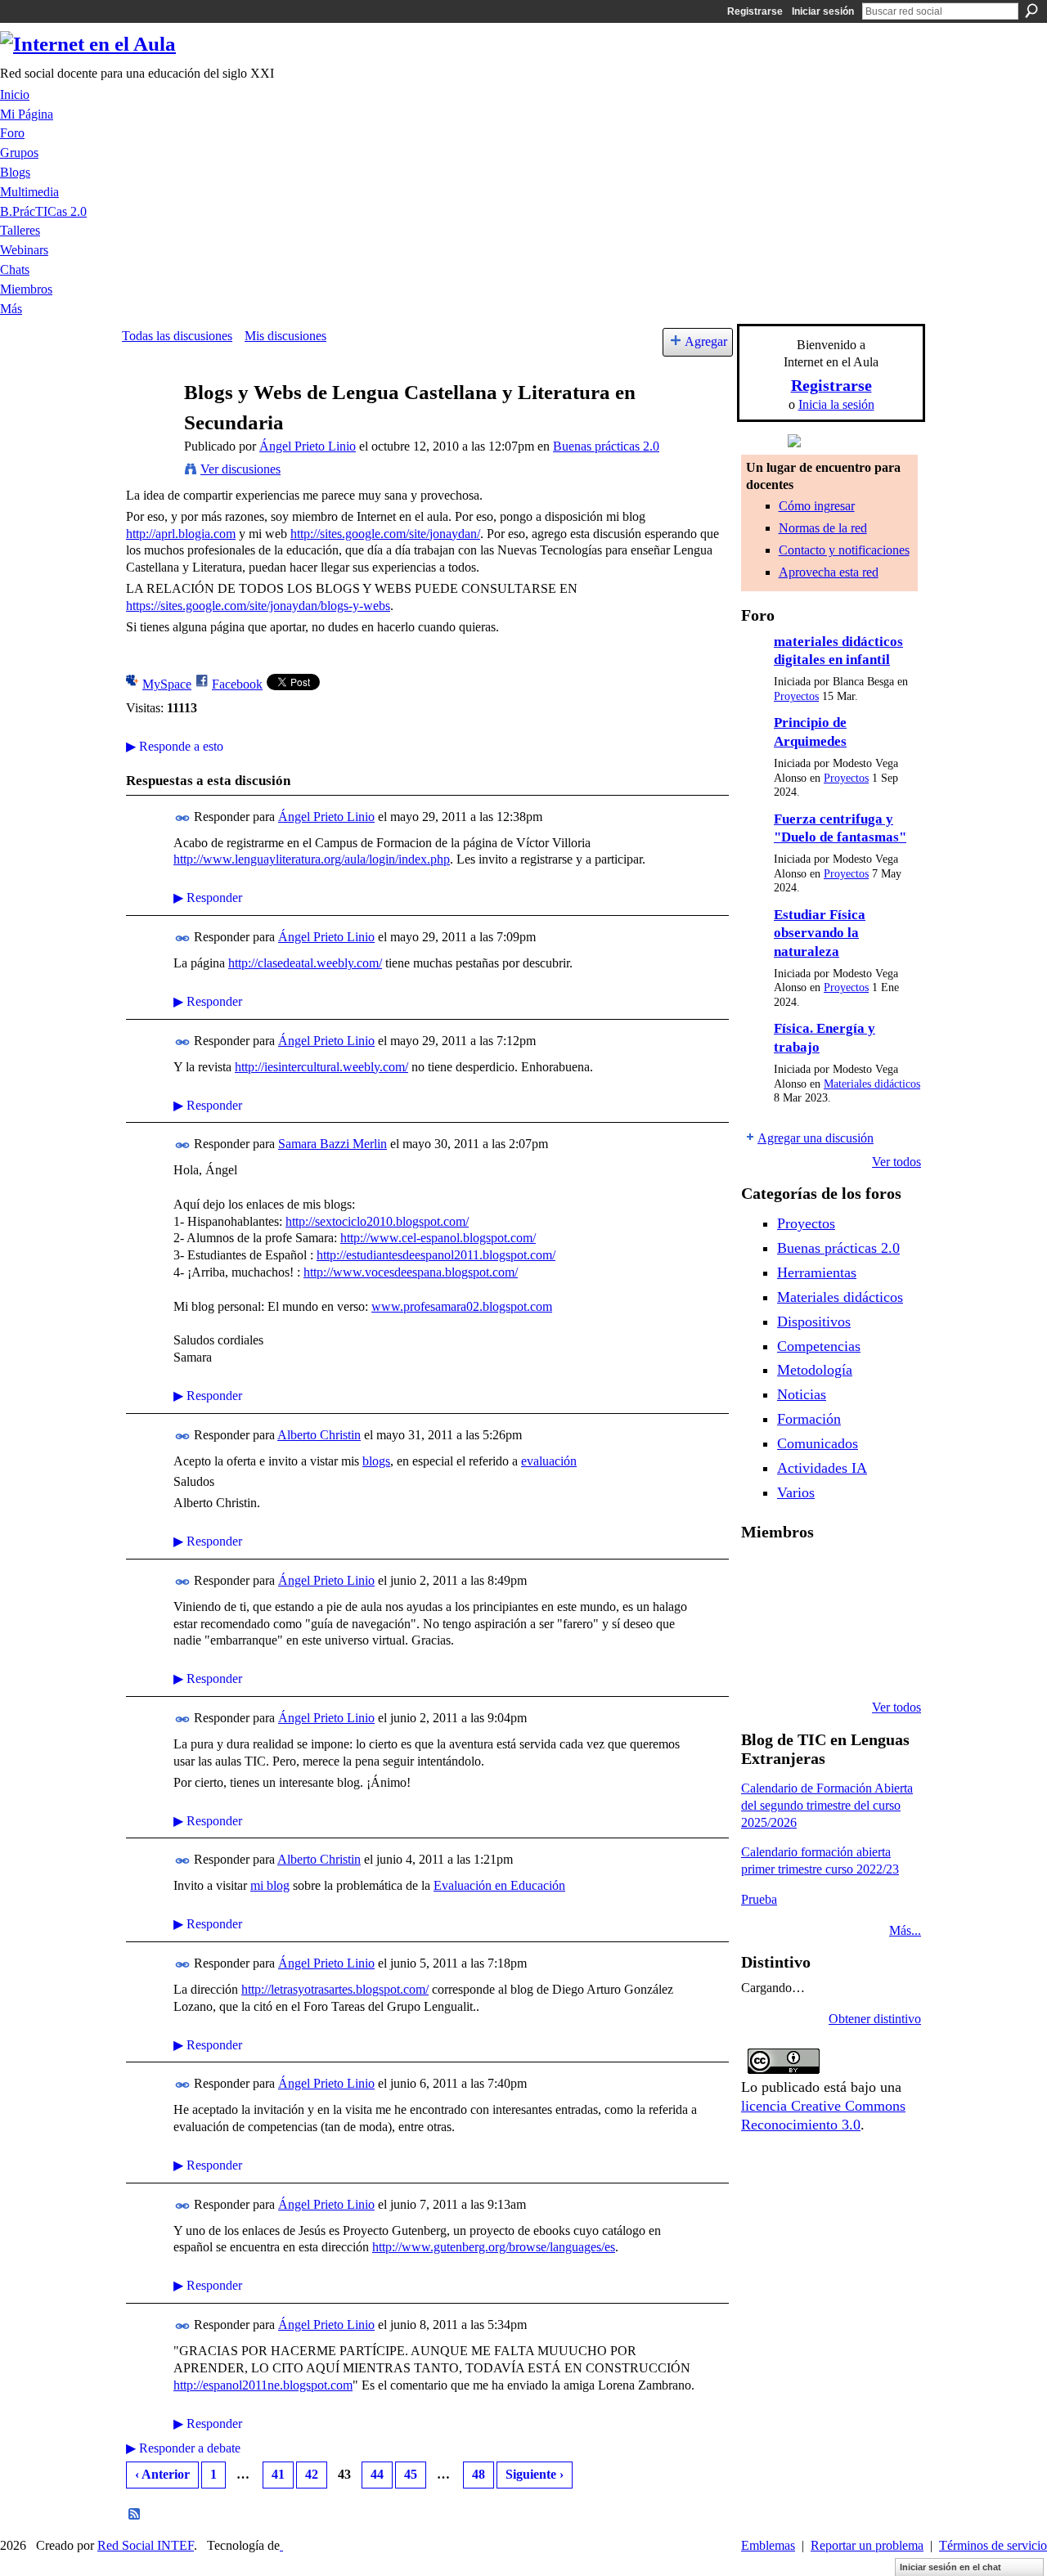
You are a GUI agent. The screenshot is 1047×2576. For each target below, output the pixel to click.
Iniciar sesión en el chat (950, 2567)
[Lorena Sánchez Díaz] (761, 1619)
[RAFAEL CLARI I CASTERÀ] (802, 1575)
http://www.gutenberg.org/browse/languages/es (494, 2247)
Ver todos (896, 1162)
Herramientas (817, 1272)
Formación (809, 1419)
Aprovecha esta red (829, 572)
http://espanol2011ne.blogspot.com (263, 2385)
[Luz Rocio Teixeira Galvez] (886, 1619)
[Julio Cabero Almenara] (802, 1663)
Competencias (819, 1346)
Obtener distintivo (875, 2019)
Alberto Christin (319, 1435)
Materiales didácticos (872, 1084)
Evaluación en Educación (499, 1885)
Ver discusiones (240, 469)
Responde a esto (175, 746)
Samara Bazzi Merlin (333, 1144)
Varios (796, 1492)
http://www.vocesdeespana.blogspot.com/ (411, 1272)
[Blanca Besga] (844, 1619)
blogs (376, 1461)
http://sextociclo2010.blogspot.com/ (377, 1221)
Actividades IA (822, 1468)
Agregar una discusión (816, 1138)
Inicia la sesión (836, 404)
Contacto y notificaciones (844, 550)
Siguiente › (535, 2474)
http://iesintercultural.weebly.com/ (321, 1067)
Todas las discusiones (177, 336)
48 (479, 2474)
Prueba (759, 1899)
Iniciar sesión (823, 11)
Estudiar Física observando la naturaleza (820, 933)
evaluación (549, 1461)
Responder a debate (183, 2448)
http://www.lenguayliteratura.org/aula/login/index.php (312, 859)
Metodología (815, 1370)
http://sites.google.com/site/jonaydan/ (385, 534)
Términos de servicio (993, 2545)
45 (411, 2474)
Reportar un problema (867, 2545)
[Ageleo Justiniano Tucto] (761, 1575)
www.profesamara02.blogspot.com (462, 1306)
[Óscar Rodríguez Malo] (844, 1575)
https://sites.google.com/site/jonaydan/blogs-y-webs (258, 606)
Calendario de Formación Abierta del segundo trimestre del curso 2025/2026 (827, 1805)
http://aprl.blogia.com (181, 534)
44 (377, 2474)
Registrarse (755, 11)
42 (312, 2474)
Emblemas (768, 2545)
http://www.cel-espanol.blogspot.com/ (438, 1238)
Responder (208, 898)
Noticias (802, 1394)
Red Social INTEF (146, 2545)
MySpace (167, 684)
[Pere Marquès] (761, 1663)
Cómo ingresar (817, 506)
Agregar (706, 341)
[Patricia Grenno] (844, 1663)
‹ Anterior (162, 2474)
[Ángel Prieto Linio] (148, 424)
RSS (135, 2515)
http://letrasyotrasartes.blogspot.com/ (335, 1989)
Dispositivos (814, 1322)
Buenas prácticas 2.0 (606, 446)
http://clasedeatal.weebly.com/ (305, 963)
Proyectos (796, 696)
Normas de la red (823, 528)
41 (278, 2474)
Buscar (1031, 11)
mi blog (270, 1885)
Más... (905, 1930)
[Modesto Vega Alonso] (886, 1575)
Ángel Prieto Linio (308, 446)
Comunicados (818, 1443)
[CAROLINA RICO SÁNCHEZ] (886, 1663)
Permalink (183, 818)
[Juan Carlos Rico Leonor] (802, 1619)
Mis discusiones (285, 336)
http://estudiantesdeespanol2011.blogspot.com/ (436, 1255)
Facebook (237, 684)
